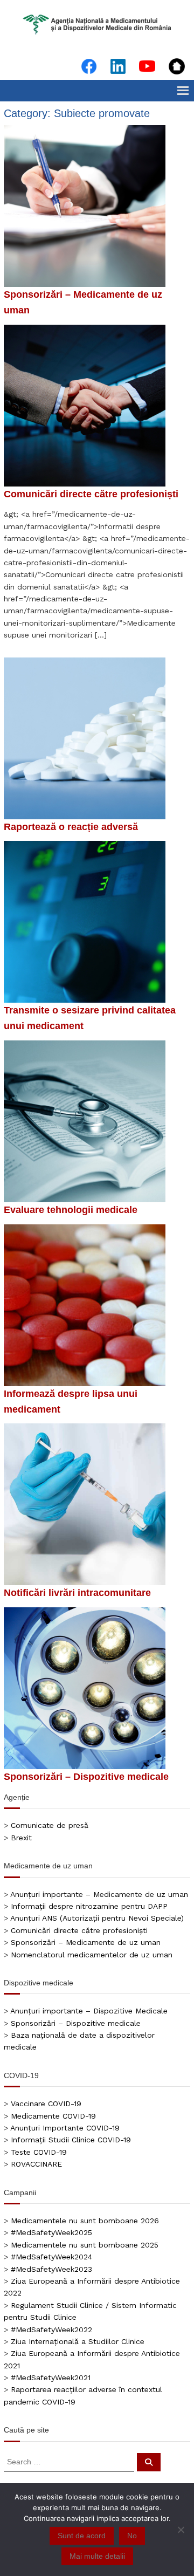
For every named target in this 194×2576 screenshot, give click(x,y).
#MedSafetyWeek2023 (51, 2269)
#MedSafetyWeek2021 (51, 2378)
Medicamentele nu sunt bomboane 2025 (85, 2245)
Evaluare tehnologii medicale (71, 1210)
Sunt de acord (82, 2536)
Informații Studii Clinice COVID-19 (71, 2140)
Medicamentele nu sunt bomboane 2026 (85, 2221)
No (132, 2536)
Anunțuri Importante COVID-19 (65, 2128)
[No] (181, 2530)
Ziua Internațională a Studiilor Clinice (78, 2341)
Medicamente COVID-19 (53, 2116)
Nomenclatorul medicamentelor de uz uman (92, 1955)
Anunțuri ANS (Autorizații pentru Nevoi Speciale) (97, 1918)
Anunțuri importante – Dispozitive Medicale (89, 2011)
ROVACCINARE (36, 2164)
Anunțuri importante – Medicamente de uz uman (99, 1894)
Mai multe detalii (97, 2556)
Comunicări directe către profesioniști (91, 494)
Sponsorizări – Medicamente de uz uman (86, 1942)
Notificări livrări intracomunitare (77, 1593)
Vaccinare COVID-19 (46, 2104)
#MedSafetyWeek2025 (51, 2232)
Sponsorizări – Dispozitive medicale (86, 1777)
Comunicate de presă (50, 1825)
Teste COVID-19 (39, 2152)
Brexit (21, 1838)
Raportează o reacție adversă (71, 827)
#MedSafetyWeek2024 (51, 2257)
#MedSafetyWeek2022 (51, 2330)
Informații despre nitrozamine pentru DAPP (89, 1906)
